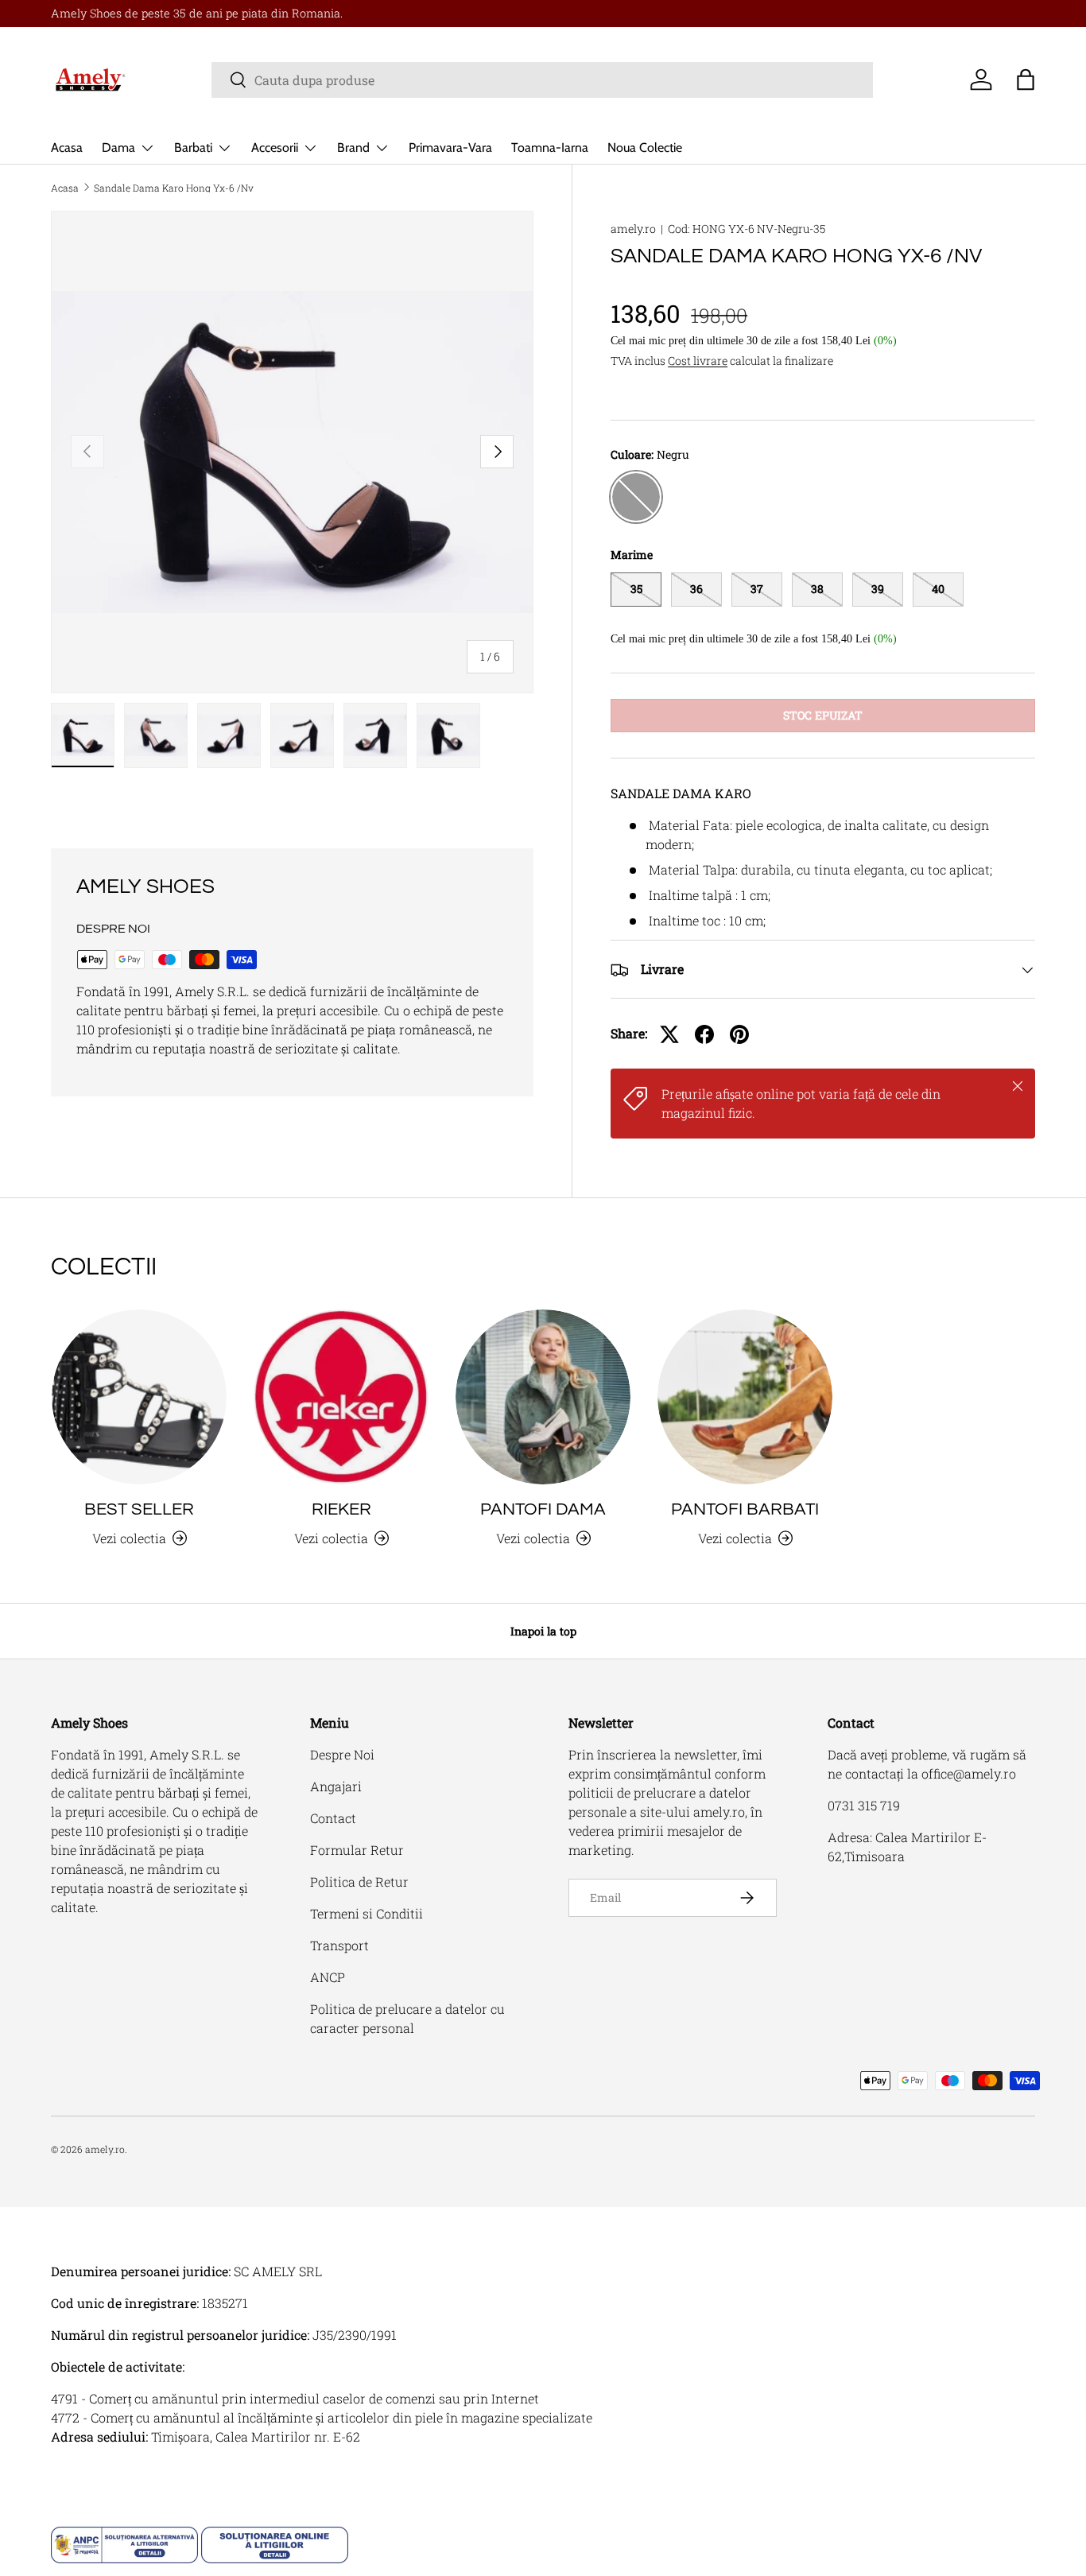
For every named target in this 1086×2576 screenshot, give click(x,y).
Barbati (193, 147)
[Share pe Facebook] (704, 1034)
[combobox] (542, 80)
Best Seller (139, 1509)
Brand (353, 147)
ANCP (328, 1977)
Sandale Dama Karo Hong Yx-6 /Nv (174, 188)
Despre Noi (342, 1754)
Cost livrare (698, 361)
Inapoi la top (543, 1631)
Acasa (67, 147)
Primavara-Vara (450, 147)
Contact (333, 1818)
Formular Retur (357, 1850)
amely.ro (633, 229)
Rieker (341, 1509)
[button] (1026, 80)
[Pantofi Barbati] (745, 1397)
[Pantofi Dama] (543, 1397)
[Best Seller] (139, 1397)
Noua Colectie (645, 147)
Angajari (336, 1786)
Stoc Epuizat (823, 715)
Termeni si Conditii (367, 1913)
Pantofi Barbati (745, 1509)
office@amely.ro (969, 1773)
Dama (118, 147)
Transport (339, 1945)
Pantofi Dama (543, 1509)
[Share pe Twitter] (669, 1034)
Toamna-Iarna (550, 147)
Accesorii (275, 147)
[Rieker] (341, 1397)
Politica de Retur (359, 1882)
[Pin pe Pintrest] (739, 1034)
